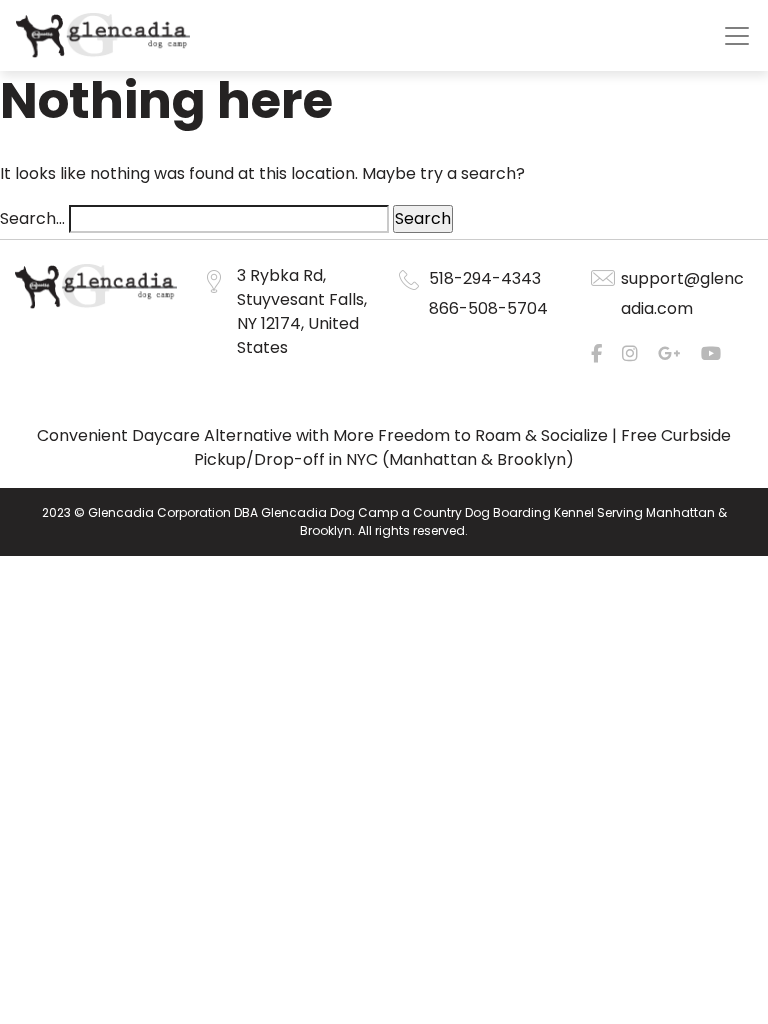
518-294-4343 (485, 278)
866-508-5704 (488, 308)
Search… (32, 218)
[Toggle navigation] (737, 36)
